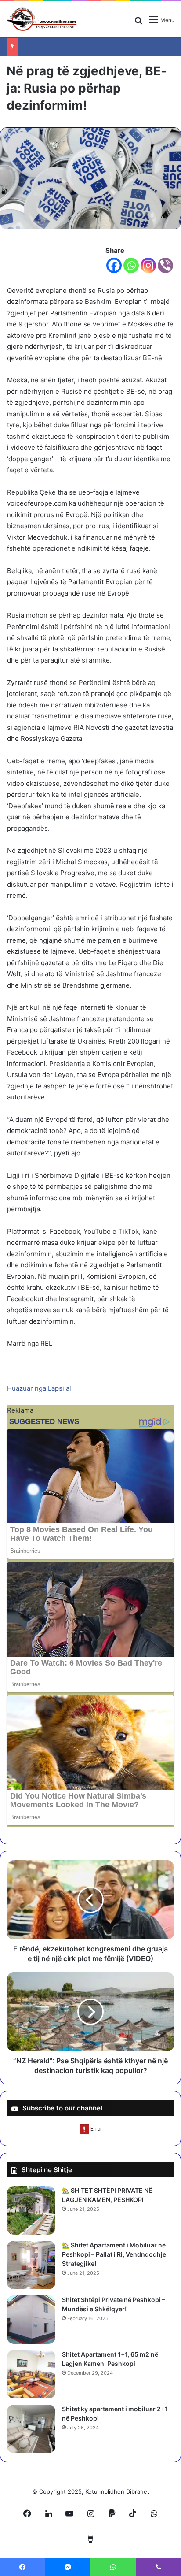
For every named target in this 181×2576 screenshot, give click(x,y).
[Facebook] (114, 265)
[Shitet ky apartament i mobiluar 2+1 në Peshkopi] (31, 2429)
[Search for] (138, 23)
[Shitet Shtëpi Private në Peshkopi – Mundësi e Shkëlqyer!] (31, 2320)
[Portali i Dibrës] (42, 19)
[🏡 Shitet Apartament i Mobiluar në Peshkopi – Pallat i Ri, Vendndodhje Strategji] (31, 2265)
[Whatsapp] (131, 265)
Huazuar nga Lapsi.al (39, 1388)
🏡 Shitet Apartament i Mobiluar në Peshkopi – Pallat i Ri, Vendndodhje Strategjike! (114, 2254)
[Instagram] (148, 265)
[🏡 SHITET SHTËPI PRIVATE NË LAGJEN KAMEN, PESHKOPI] (31, 2210)
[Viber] (165, 265)
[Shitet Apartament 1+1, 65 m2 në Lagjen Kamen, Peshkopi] (31, 2374)
